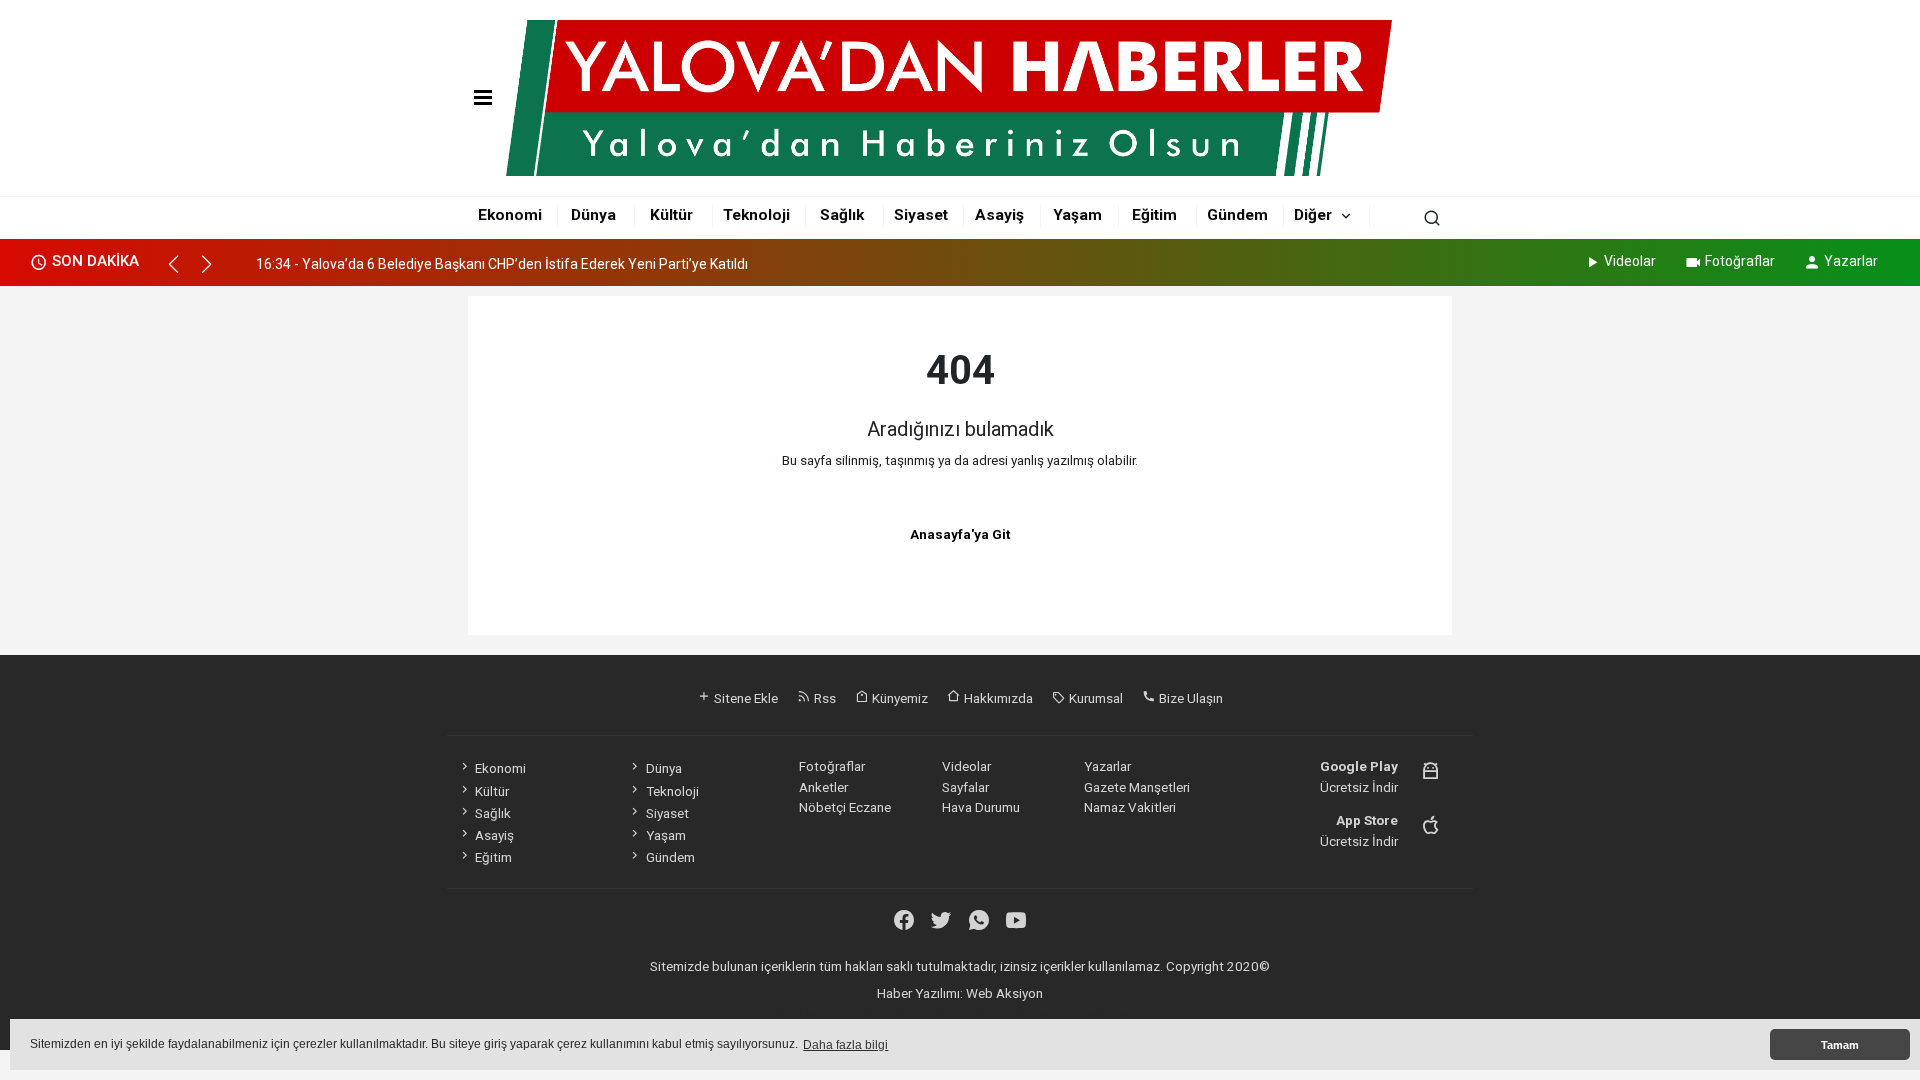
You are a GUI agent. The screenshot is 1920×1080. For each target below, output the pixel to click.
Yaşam (1077, 215)
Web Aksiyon (1004, 993)
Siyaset (921, 215)
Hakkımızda (997, 698)
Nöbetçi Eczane (845, 807)
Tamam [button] (1840, 1045)
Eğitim (1154, 215)
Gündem (1237, 215)
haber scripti (963, 1013)
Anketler (823, 787)
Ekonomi (510, 215)
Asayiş (999, 215)
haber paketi (887, 1013)
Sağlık (842, 215)
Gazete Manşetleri (1137, 787)
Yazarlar (1851, 261)
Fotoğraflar (1740, 261)
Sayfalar (965, 787)
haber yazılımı (808, 1013)
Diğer (1313, 215)
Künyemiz (898, 698)
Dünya (593, 215)
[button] (182, 273)
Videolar (1630, 261)
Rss (823, 698)
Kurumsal (1094, 698)
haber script (1117, 1013)
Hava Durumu (981, 807)
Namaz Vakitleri (1130, 807)
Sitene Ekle (744, 698)
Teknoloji (756, 215)
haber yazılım (1041, 1013)
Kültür (671, 215)
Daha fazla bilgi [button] (845, 1045)
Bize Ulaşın (1189, 698)
